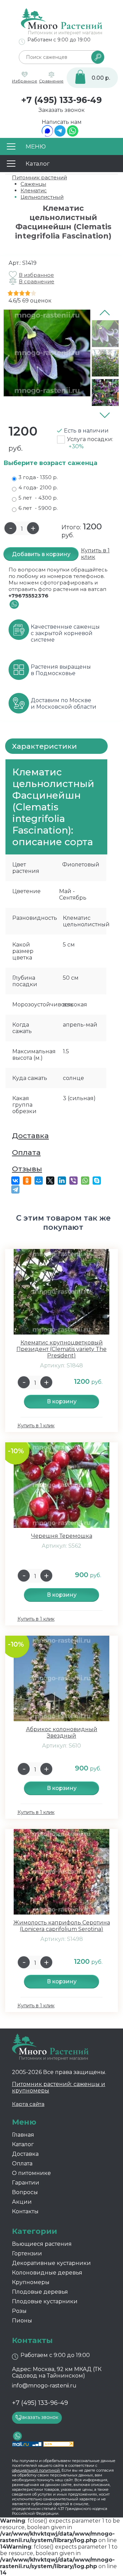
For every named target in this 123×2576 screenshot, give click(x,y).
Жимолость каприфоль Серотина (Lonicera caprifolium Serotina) (62, 1926)
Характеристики (44, 746)
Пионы (22, 2321)
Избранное (25, 81)
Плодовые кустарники (45, 2301)
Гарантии (26, 2183)
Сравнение (51, 81)
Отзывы (27, 1169)
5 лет (38, 498)
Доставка (30, 1136)
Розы (19, 2311)
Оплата (26, 1152)
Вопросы (25, 2192)
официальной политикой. (36, 2470)
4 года (38, 487)
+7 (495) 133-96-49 (61, 100)
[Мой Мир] (39, 1181)
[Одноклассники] (27, 1181)
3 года (38, 477)
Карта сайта (28, 2104)
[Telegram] (60, 135)
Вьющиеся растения (42, 2244)
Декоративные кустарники (51, 2263)
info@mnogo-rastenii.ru (44, 2386)
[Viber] (73, 1181)
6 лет (38, 508)
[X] (50, 1181)
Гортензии (27, 2253)
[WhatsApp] (73, 135)
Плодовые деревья (40, 2292)
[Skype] (97, 1181)
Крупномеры (31, 2282)
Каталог (23, 2144)
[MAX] (47, 135)
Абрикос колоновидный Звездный (62, 1733)
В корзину (62, 1401)
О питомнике (31, 2173)
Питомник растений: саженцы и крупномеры (59, 2087)
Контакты (25, 2211)
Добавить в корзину (41, 554)
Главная (23, 2135)
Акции (22, 2202)
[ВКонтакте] (15, 1181)
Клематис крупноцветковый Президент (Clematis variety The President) (61, 1349)
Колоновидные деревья (47, 2273)
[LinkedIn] (62, 1181)
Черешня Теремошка (62, 1536)
